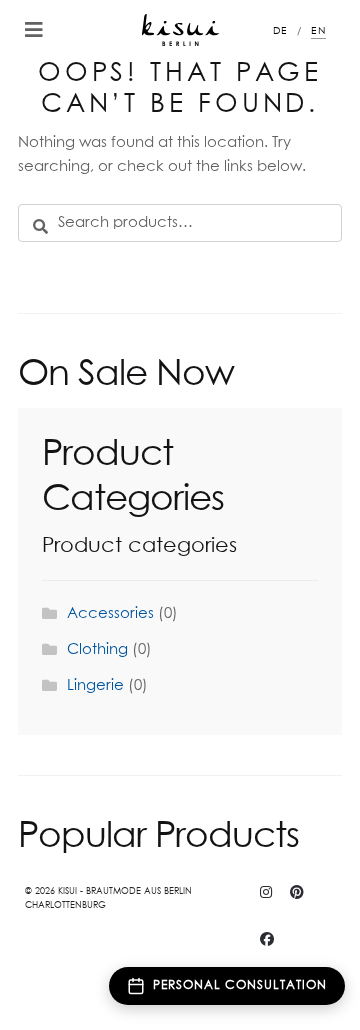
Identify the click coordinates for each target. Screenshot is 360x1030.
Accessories (110, 613)
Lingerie (95, 685)
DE (280, 31)
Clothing (97, 649)
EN (318, 31)
